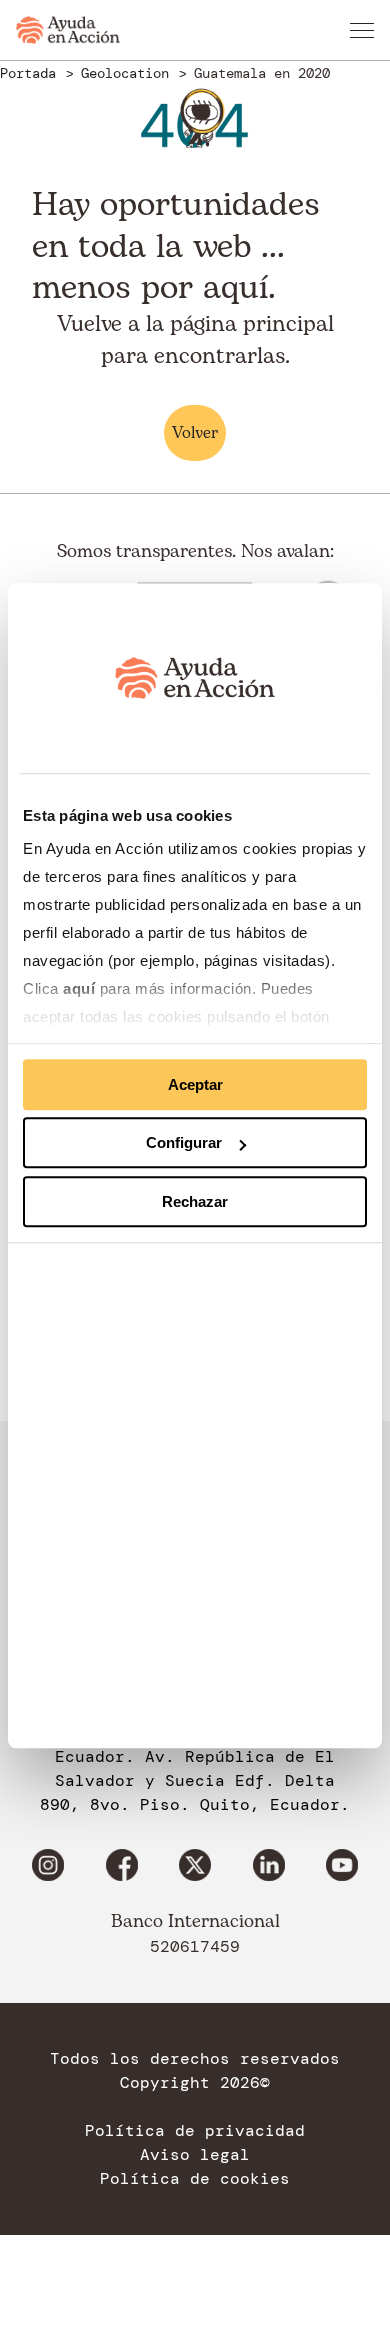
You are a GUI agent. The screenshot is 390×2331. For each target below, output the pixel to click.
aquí (81, 988)
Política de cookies (195, 2179)
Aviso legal (195, 2155)
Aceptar (195, 1084)
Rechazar (195, 1201)
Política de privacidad (195, 2131)
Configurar (184, 1142)
